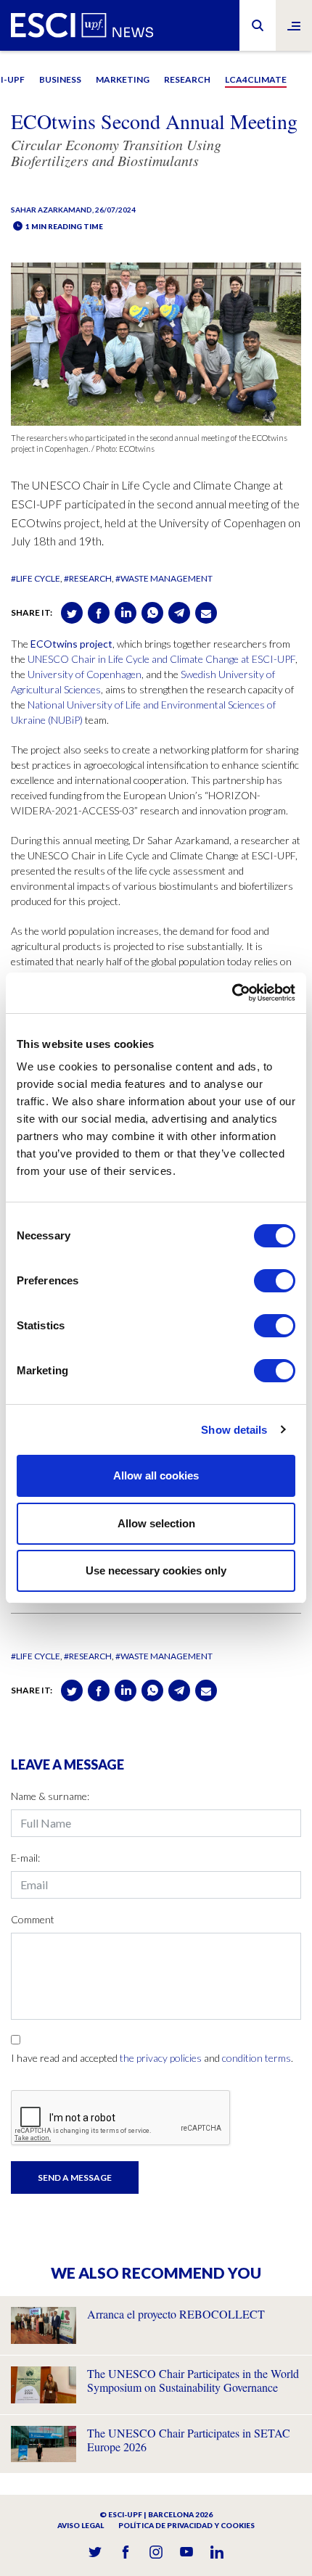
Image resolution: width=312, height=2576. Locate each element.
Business (60, 79)
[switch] (275, 1281)
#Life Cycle (36, 578)
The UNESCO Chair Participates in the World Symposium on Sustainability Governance (193, 2380)
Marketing (123, 79)
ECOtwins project (71, 644)
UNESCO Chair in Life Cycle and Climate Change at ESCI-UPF (161, 659)
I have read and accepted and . (152, 2058)
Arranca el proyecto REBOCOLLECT (176, 2314)
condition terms (256, 2058)
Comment (33, 1919)
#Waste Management (164, 578)
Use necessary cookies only (156, 1570)
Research (187, 79)
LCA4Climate (256, 79)
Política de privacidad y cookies (186, 2525)
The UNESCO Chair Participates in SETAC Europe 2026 (189, 2440)
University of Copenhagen (85, 674)
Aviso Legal (81, 2525)
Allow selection (156, 1523)
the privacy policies (161, 2058)
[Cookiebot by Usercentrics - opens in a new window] (232, 993)
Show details (234, 1430)
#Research (88, 578)
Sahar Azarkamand (52, 210)
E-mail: (25, 1858)
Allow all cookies (156, 1475)
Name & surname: (50, 1796)
